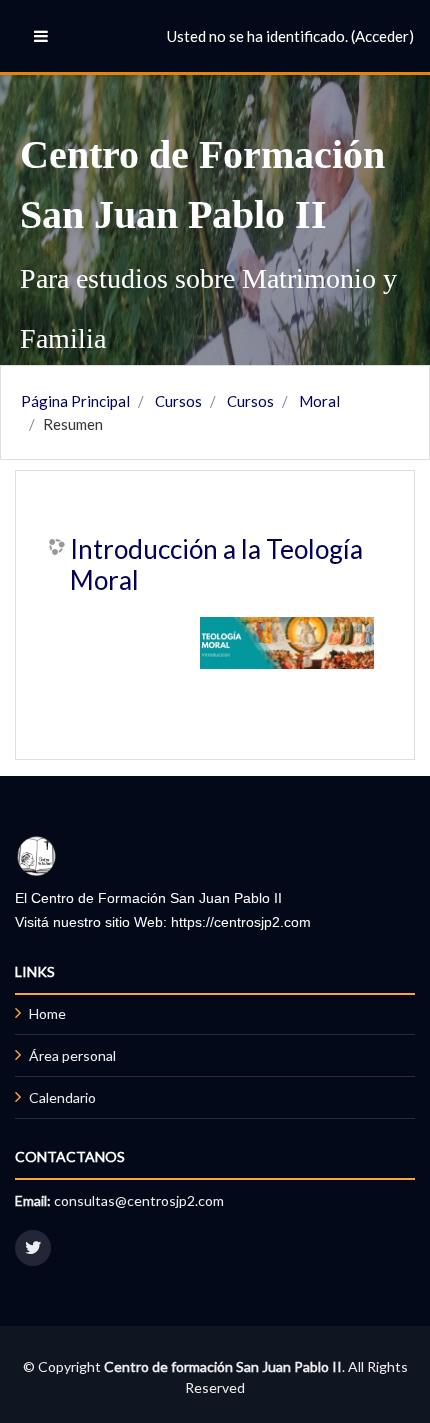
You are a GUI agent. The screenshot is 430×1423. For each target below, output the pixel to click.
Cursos (178, 401)
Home (47, 1013)
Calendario (62, 1097)
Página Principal (75, 401)
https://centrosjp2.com (241, 922)
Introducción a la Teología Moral (216, 565)
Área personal (72, 1055)
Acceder (382, 36)
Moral (319, 401)
